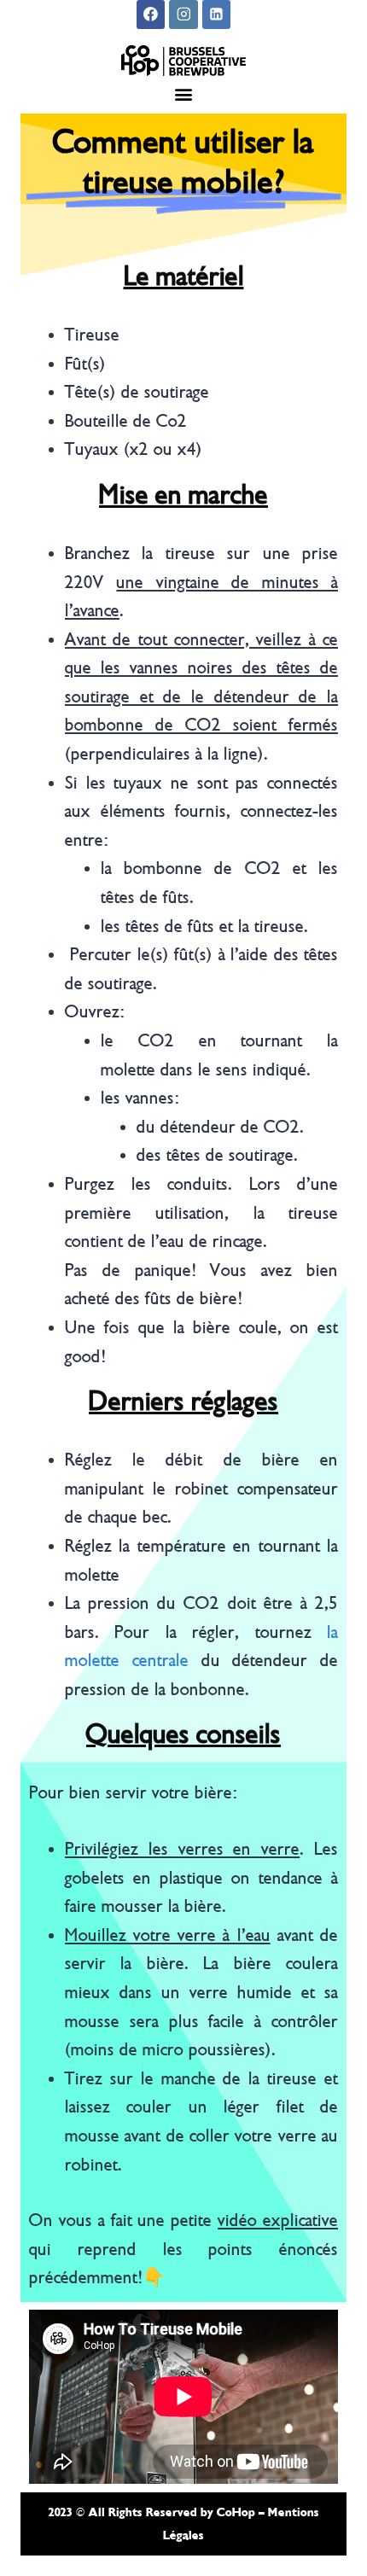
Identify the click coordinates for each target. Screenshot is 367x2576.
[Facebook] (151, 15)
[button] (184, 93)
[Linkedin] (217, 15)
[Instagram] (183, 15)
